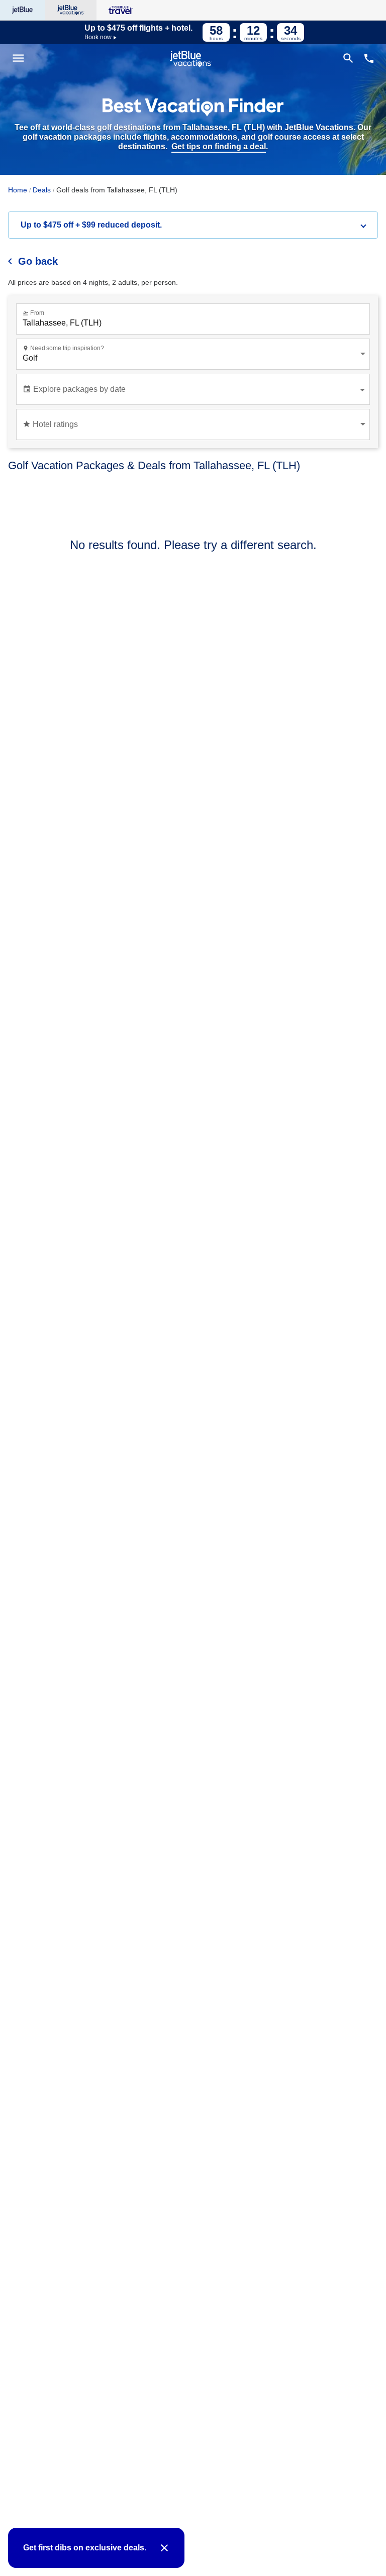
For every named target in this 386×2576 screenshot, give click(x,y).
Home (18, 190)
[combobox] (195, 323)
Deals (42, 190)
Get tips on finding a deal (219, 146)
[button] (193, 225)
